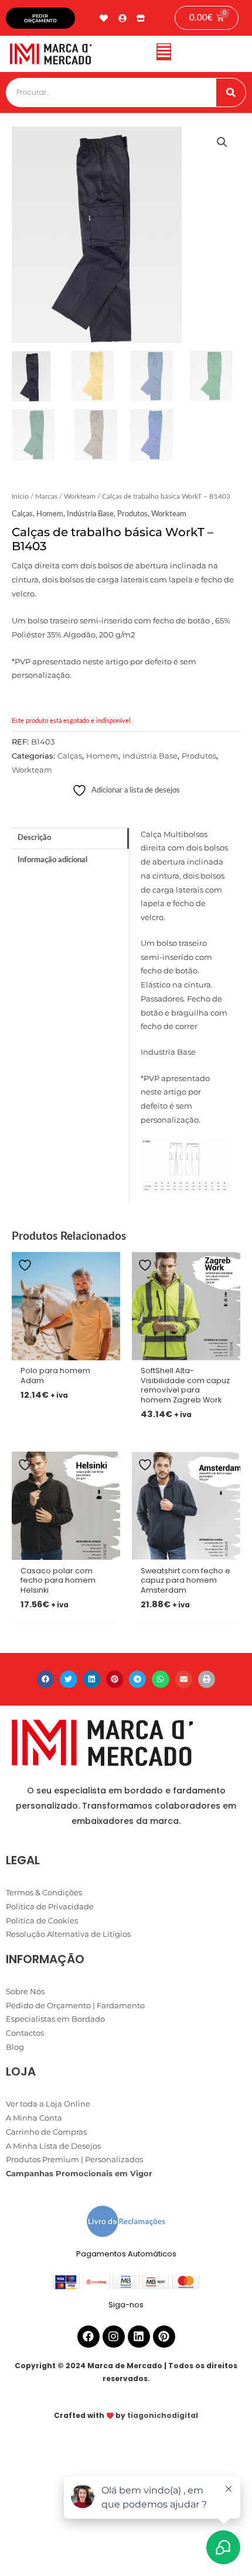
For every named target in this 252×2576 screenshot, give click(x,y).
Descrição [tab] (34, 838)
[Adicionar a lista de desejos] (26, 1265)
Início (20, 497)
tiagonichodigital (163, 2415)
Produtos (132, 514)
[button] (164, 54)
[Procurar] (231, 92)
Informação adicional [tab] (52, 860)
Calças (22, 514)
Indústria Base (90, 514)
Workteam (80, 497)
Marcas (46, 497)
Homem (50, 514)
